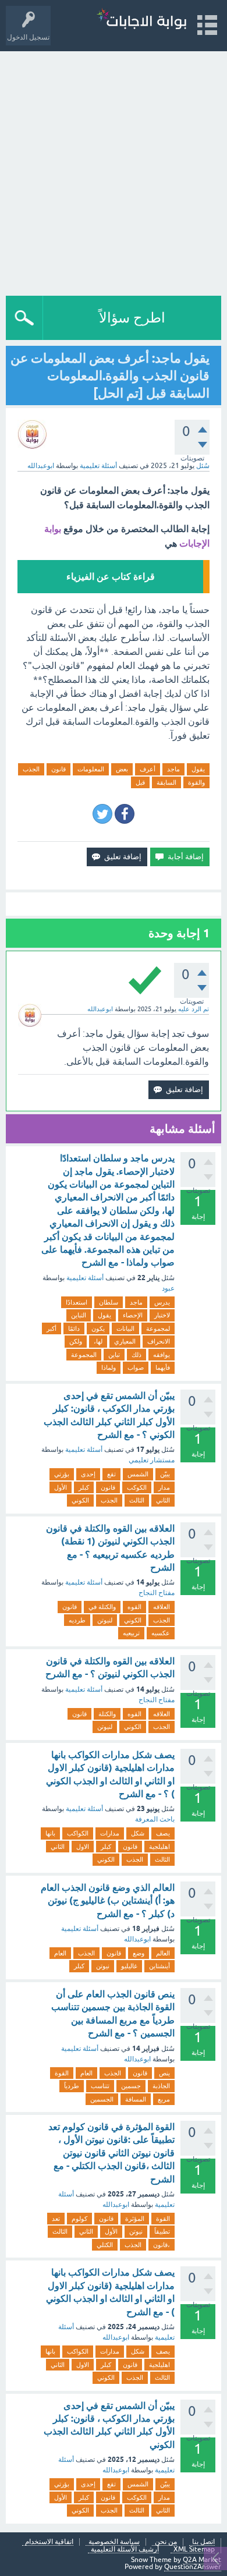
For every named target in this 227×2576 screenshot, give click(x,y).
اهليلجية (159, 1847)
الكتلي (105, 2245)
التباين (79, 1315)
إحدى (88, 1474)
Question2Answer (193, 2567)
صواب (136, 1367)
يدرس (162, 1302)
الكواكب (78, 1833)
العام (60, 1953)
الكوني (80, 1500)
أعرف (148, 769)
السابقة (166, 782)
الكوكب (137, 1487)
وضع (139, 1953)
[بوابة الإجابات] (141, 20)
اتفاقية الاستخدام (49, 2542)
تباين (114, 1355)
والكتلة (107, 1714)
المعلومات (91, 769)
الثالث (137, 1500)
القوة (62, 2073)
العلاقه (162, 1607)
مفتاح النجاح (157, 1593)
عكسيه (161, 1633)
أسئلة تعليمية (98, 466)
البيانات (125, 1328)
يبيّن (165, 1474)
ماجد (173, 769)
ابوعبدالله (137, 1939)
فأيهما (163, 1367)
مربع (164, 2099)
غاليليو (129, 1966)
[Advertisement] (114, 171)
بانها (50, 1833)
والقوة (196, 782)
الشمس (138, 1474)
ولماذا (109, 1367)
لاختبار (162, 1315)
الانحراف (159, 1341)
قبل (140, 782)
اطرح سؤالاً (132, 318)
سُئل (203, 466)
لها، (98, 1341)
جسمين (131, 2086)
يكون (98, 1328)
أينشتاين (159, 1966)
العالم (163, 1953)
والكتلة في (102, 1607)
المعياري (125, 1341)
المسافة (136, 2099)
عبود (168, 1288)
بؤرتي (62, 1474)
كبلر (84, 1487)
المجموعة (84, 1355)
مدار (164, 1487)
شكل (138, 1833)
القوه (134, 1607)
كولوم (79, 2219)
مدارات (110, 1833)
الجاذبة (161, 2086)
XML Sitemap (194, 2550)
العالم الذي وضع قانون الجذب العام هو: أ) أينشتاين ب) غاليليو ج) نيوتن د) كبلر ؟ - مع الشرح (108, 1901)
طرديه (77, 1620)
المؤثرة (135, 2219)
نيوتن (103, 1966)
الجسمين (102, 2099)
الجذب (31, 769)
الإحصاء (133, 1315)
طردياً (72, 2086)
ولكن (76, 1341)
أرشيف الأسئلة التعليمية (125, 2550)
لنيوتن (105, 1620)
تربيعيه (131, 1633)
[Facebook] (125, 814)
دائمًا (74, 1328)
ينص (164, 2073)
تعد (56, 2219)
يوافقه (162, 1355)
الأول (61, 1487)
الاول (83, 1847)
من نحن (166, 2542)
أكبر (52, 1328)
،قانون (162, 2245)
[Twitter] (102, 814)
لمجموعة (158, 1328)
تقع (111, 1474)
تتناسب (100, 2086)
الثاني (163, 1500)
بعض (122, 769)
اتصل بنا (203, 2542)
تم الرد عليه (194, 1009)
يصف (163, 1833)
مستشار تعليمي (152, 1460)
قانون (58, 769)
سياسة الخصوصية (114, 2542)
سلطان (109, 1302)
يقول (198, 769)
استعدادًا (77, 1302)
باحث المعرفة (155, 1819)
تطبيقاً (162, 2231)
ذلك (136, 1355)
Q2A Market (202, 2560)
